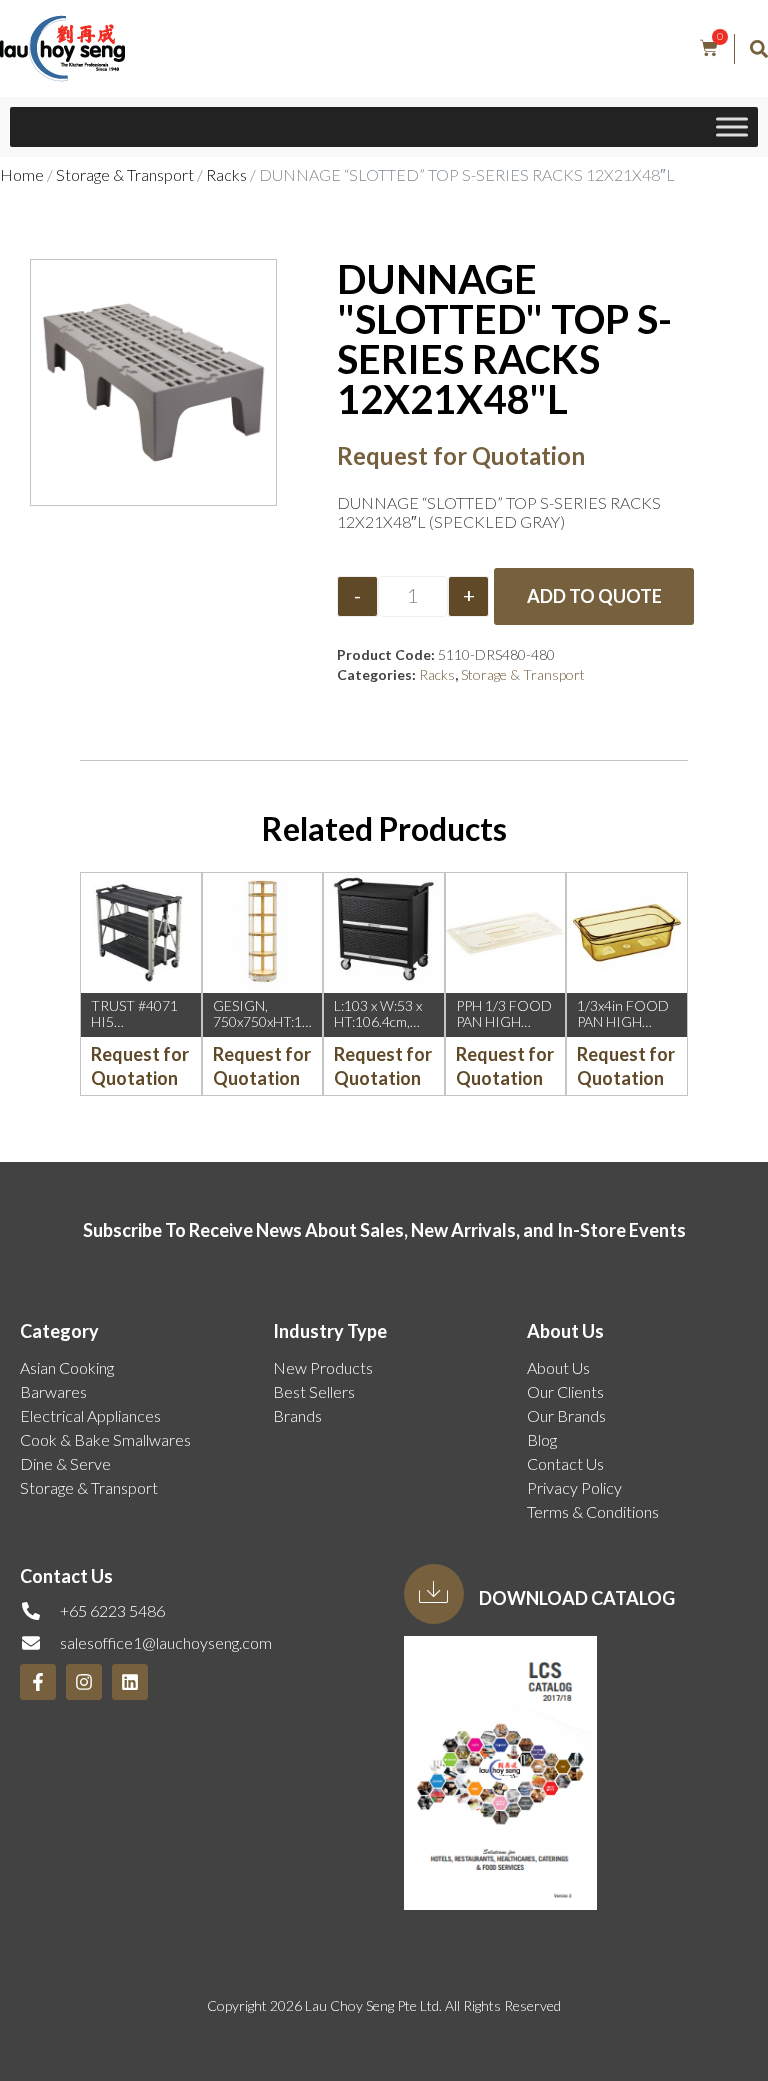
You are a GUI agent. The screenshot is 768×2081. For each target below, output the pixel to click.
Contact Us (565, 1463)
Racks (226, 174)
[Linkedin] (130, 1682)
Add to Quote (594, 596)
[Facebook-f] (38, 1682)
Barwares (53, 1391)
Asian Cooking (67, 1367)
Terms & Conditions (593, 1511)
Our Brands (566, 1415)
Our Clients (565, 1391)
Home (22, 174)
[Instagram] (84, 1682)
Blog (542, 1439)
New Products (323, 1367)
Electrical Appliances (90, 1415)
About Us (558, 1367)
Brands (297, 1415)
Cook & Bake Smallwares (105, 1439)
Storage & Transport (125, 174)
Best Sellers (314, 1391)
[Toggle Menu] (732, 126)
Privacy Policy (574, 1487)
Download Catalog (577, 1598)
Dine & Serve (65, 1463)
